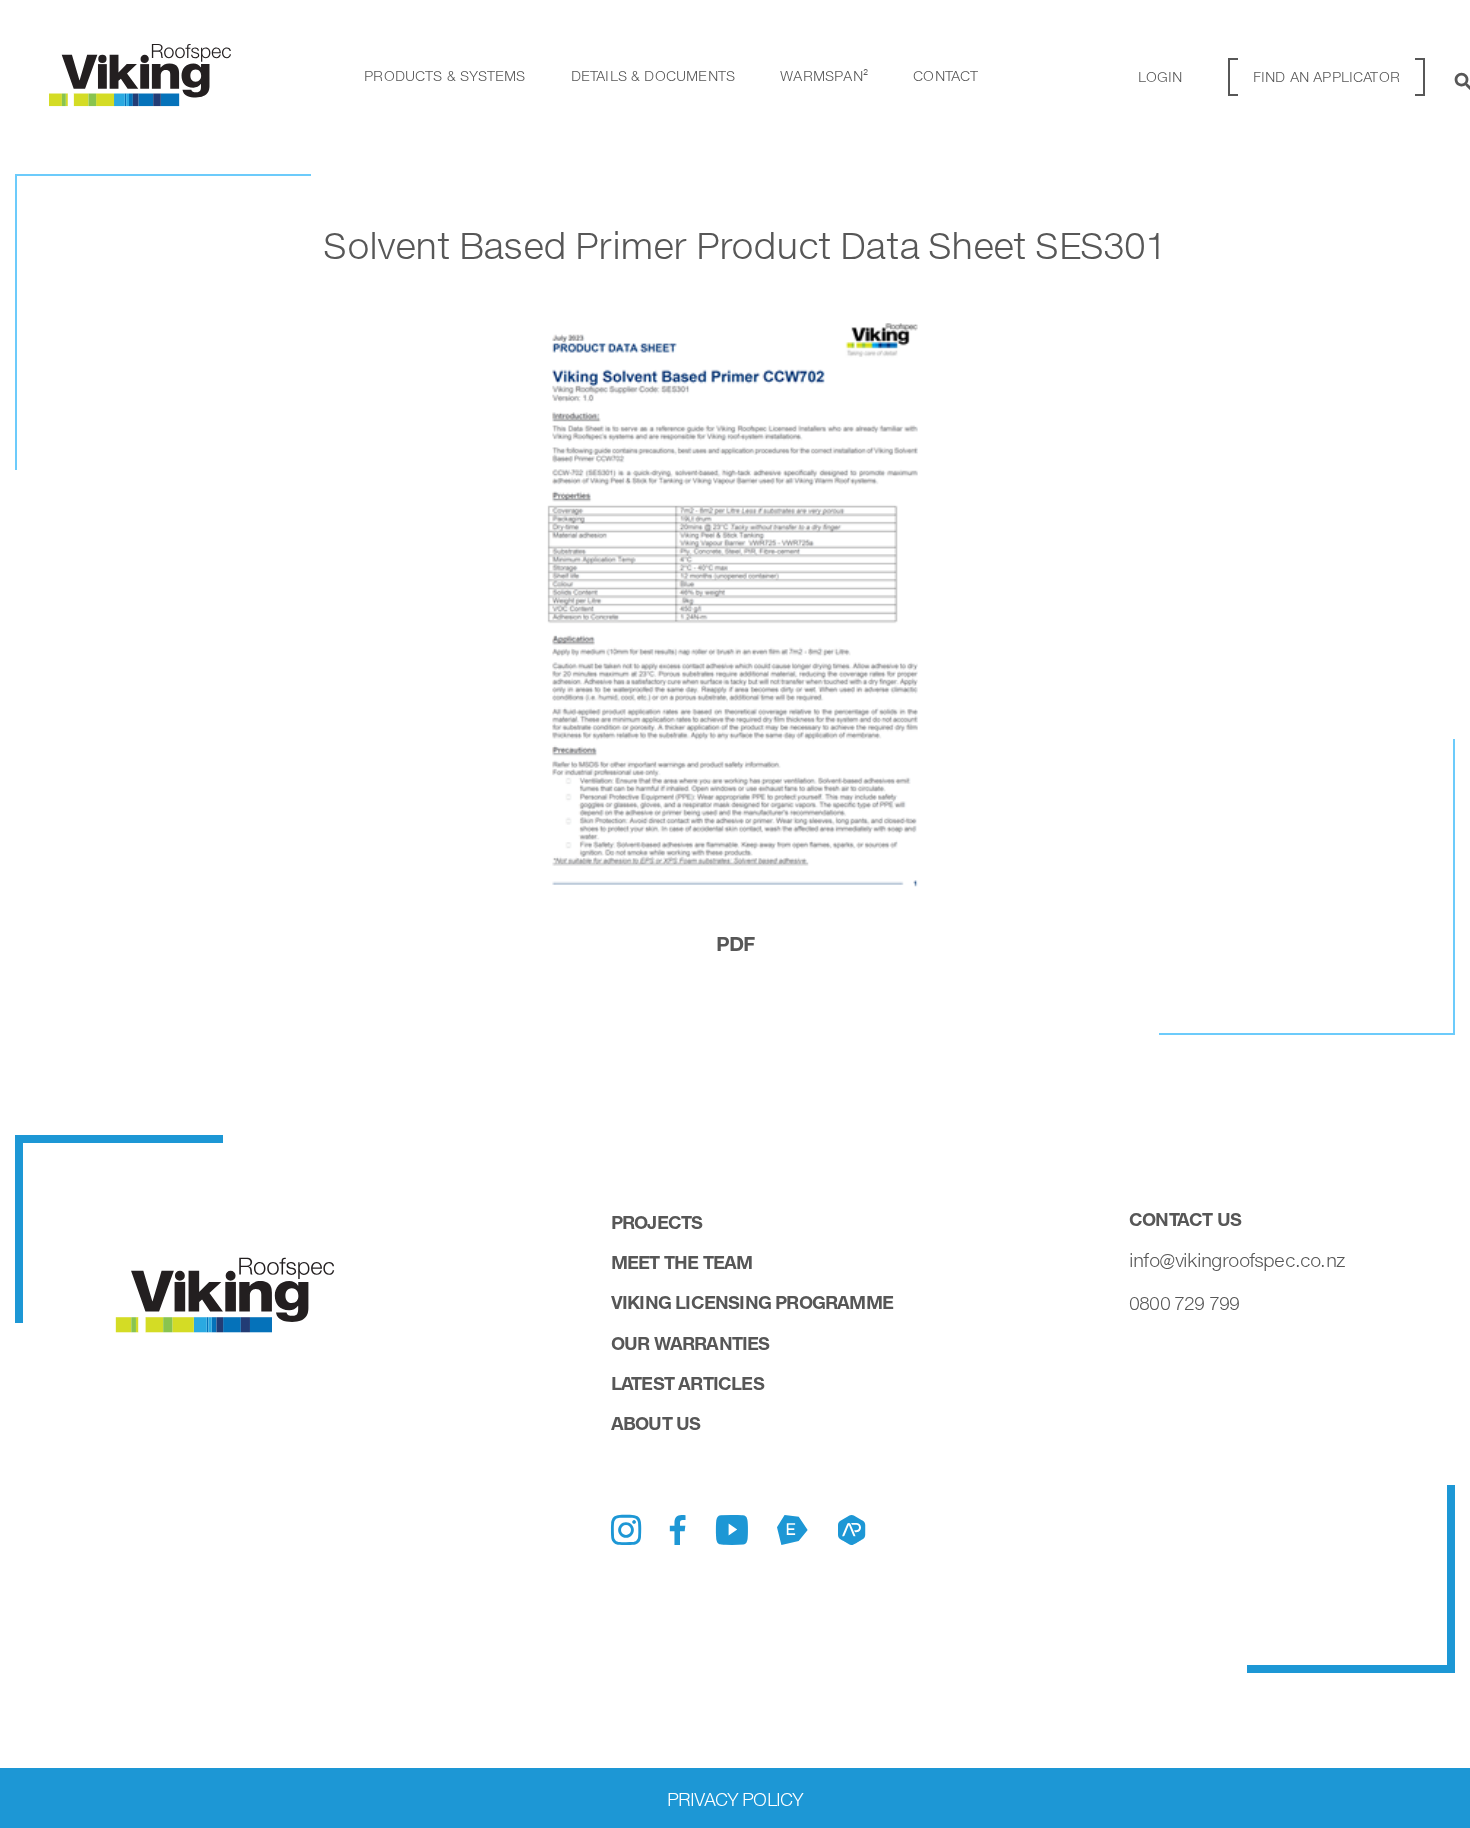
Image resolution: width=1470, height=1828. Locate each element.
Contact (945, 75)
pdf (735, 943)
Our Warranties (690, 1343)
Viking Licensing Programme (752, 1302)
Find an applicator (1326, 76)
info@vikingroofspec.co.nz (1237, 1260)
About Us (656, 1423)
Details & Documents (653, 75)
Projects (657, 1222)
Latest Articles (687, 1383)
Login (1160, 76)
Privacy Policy (735, 1799)
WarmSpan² (824, 75)
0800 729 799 (1184, 1303)
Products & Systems (444, 75)
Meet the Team (682, 1262)
